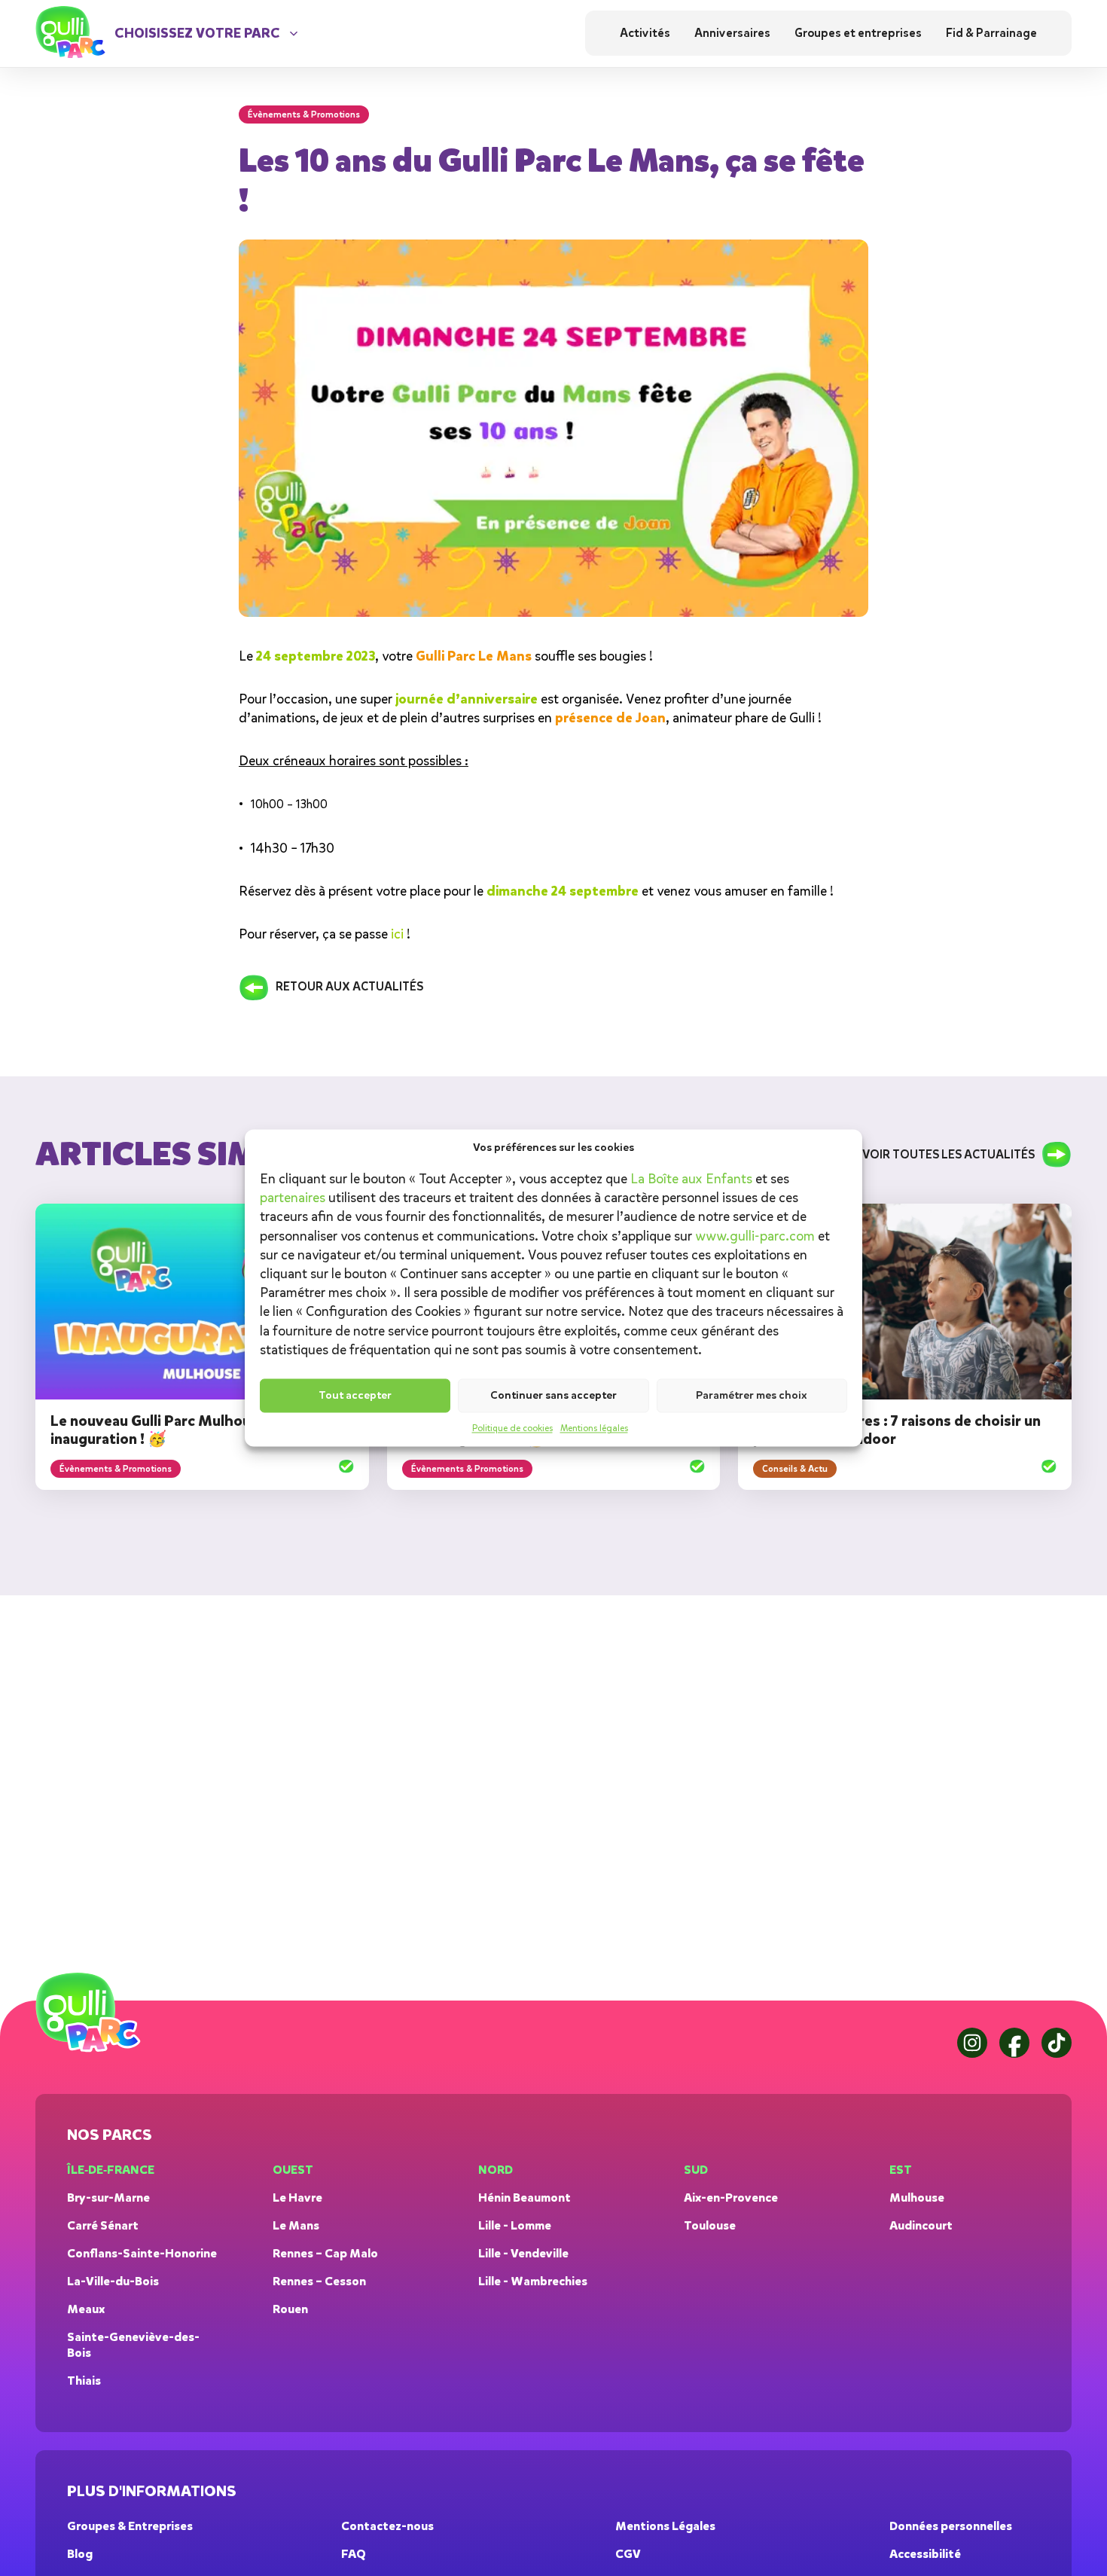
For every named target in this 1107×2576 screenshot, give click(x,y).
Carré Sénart (103, 2225)
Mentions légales (594, 1429)
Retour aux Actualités (349, 987)
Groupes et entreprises (858, 33)
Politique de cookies (512, 1429)
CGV (628, 2554)
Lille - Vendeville (523, 2253)
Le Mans (296, 2225)
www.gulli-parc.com (755, 1236)
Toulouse (710, 2225)
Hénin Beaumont (525, 2198)
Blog (80, 2554)
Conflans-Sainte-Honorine (142, 2253)
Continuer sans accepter (553, 1395)
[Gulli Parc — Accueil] (91, 2013)
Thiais (84, 2381)
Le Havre (297, 2198)
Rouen (290, 2309)
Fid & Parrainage (991, 33)
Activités (645, 33)
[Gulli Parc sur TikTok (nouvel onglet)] (1057, 2043)
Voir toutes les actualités (948, 1155)
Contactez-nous (387, 2526)
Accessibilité (925, 2554)
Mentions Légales (665, 2526)
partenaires (293, 1198)
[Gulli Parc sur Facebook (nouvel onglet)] (1014, 2043)
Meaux (86, 2309)
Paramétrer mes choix (752, 1395)
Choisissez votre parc (197, 33)
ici (397, 934)
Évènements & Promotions (116, 1469)
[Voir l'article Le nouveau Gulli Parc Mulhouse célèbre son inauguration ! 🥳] (346, 1468)
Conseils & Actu (795, 1469)
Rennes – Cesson (319, 2281)
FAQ (354, 2554)
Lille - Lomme (515, 2225)
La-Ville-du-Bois (113, 2281)
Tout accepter (355, 1395)
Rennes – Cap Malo (325, 2253)
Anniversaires (732, 33)
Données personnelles (951, 2526)
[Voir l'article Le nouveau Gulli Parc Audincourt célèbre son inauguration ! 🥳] (697, 1468)
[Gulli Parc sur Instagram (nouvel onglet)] (972, 2043)
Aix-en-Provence (731, 2198)
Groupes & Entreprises (130, 2526)
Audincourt (921, 2225)
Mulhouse (917, 2198)
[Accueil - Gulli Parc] (73, 34)
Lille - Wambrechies (533, 2281)
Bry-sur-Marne (108, 2198)
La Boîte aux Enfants (691, 1179)
